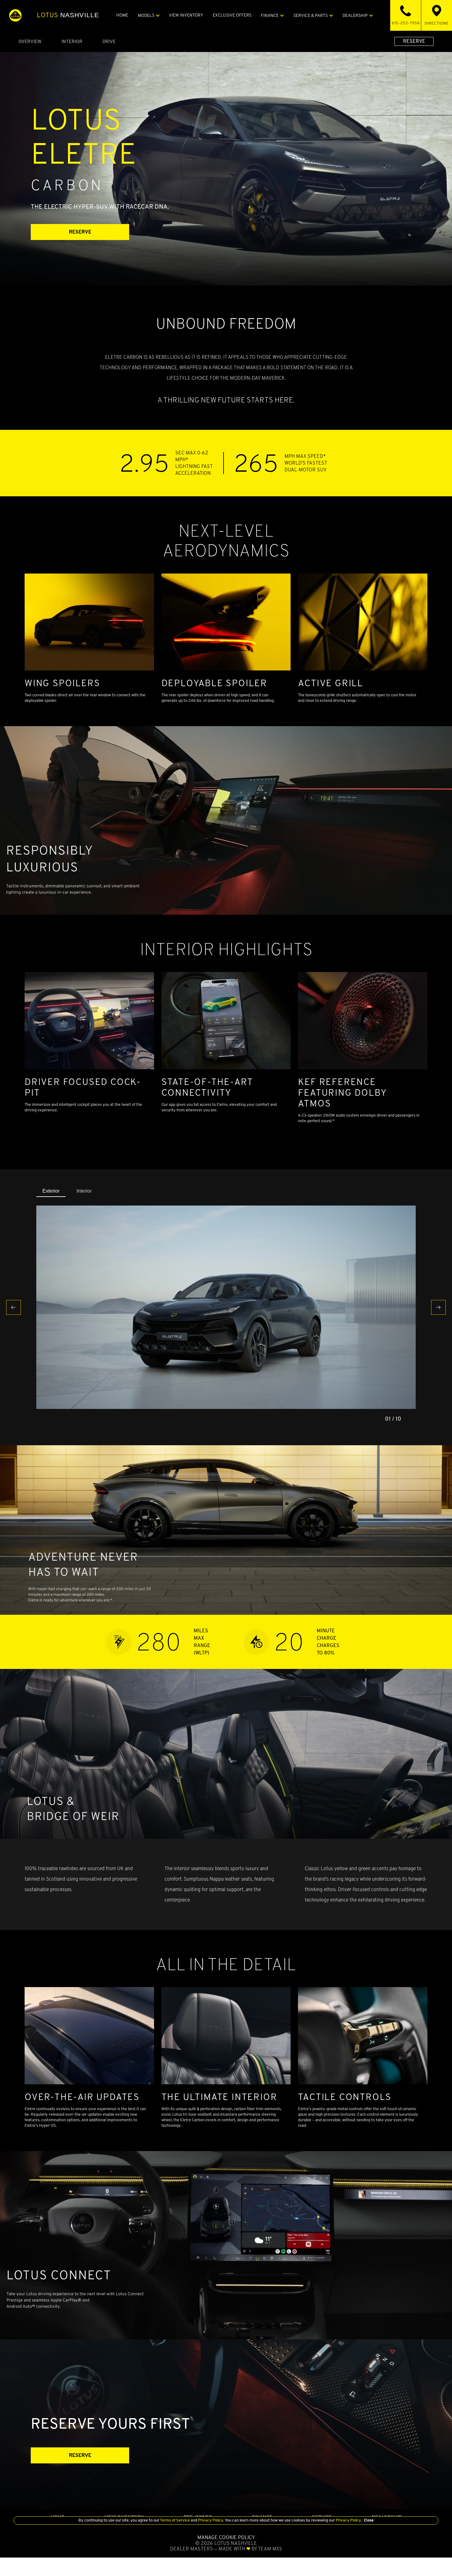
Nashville (68, 15)
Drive (109, 41)
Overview (30, 41)
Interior (72, 41)
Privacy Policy (210, 2520)
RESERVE (414, 41)
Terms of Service (175, 2520)
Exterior (51, 1191)
